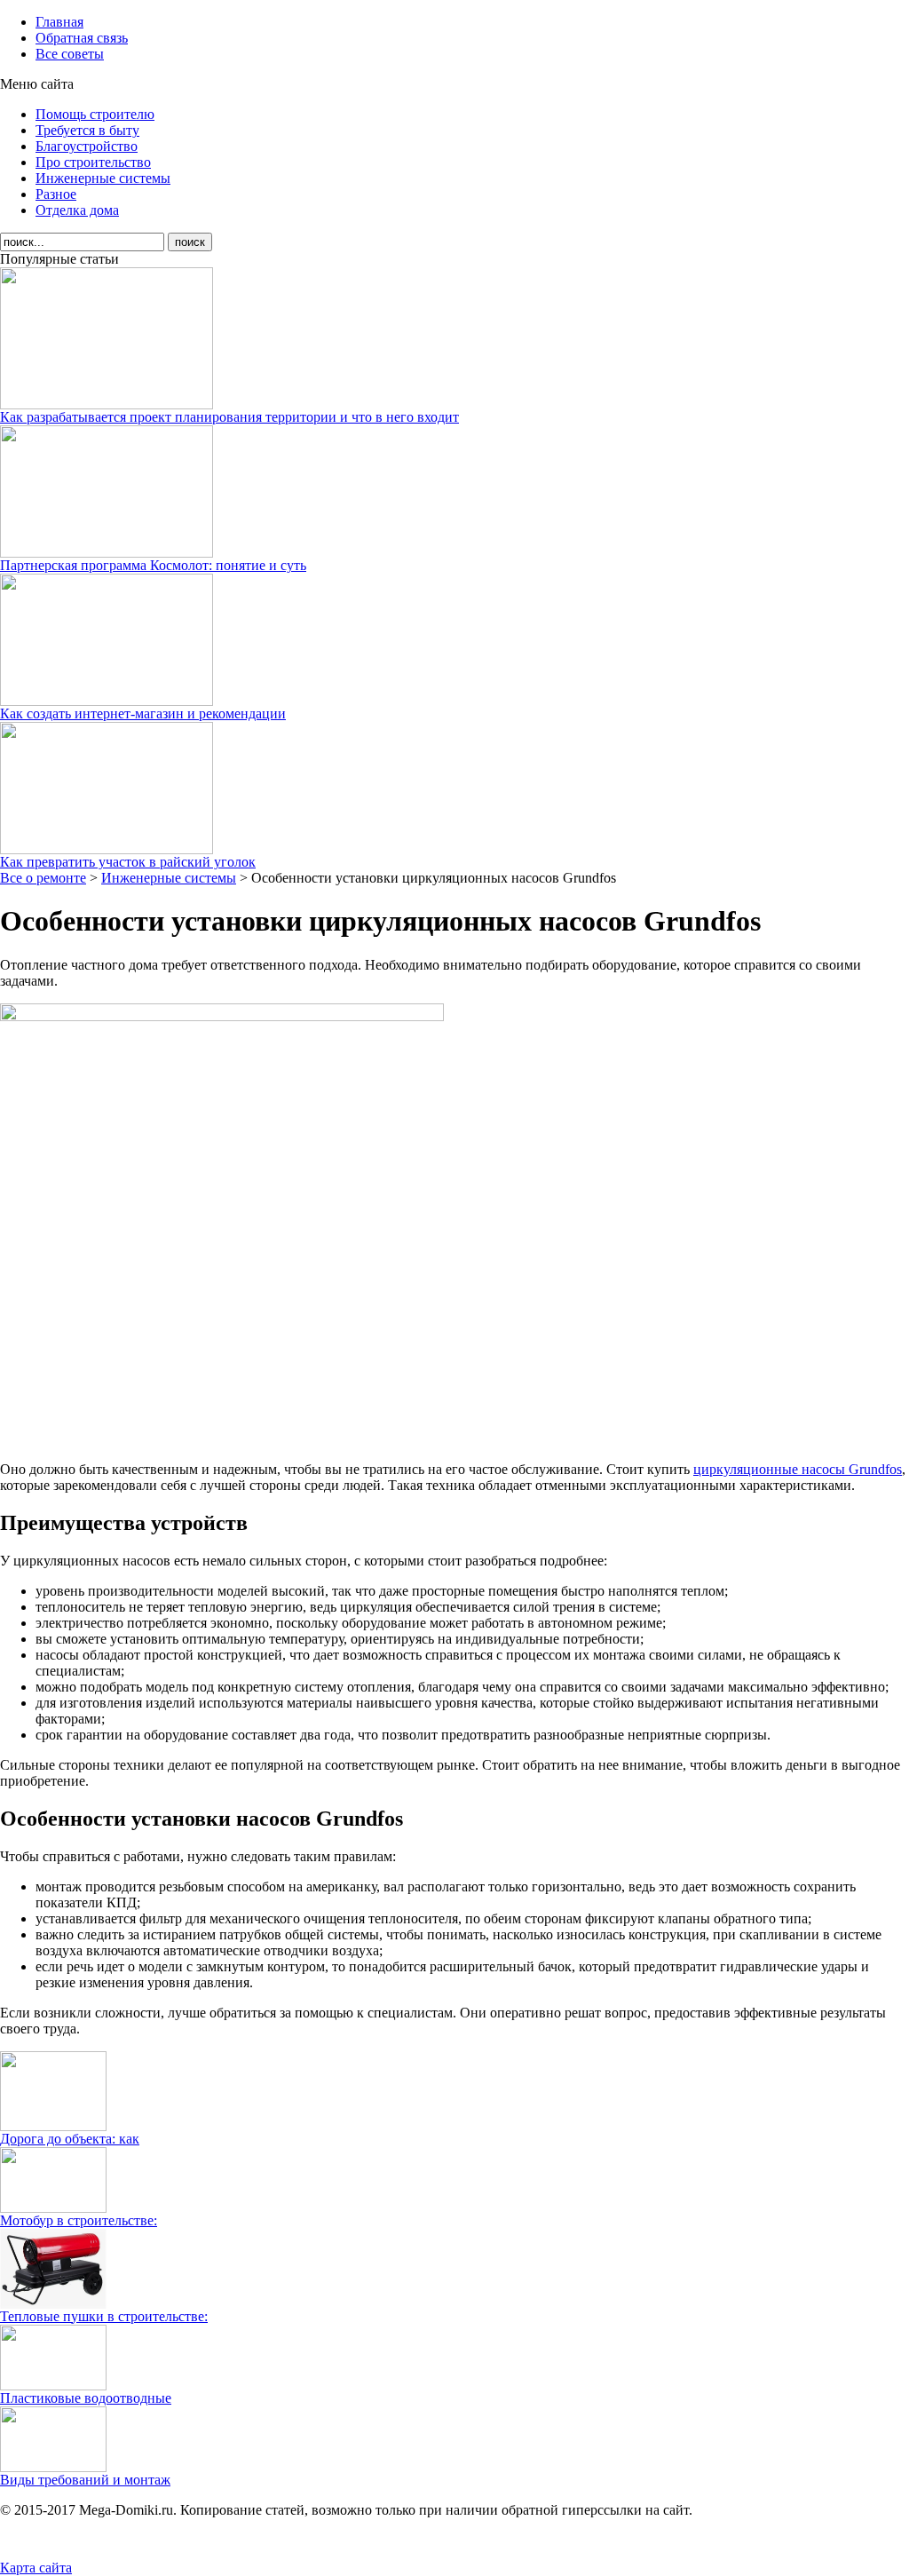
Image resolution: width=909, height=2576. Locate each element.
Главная (59, 22)
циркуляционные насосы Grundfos (798, 1469)
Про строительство (93, 162)
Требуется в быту (87, 130)
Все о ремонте (43, 878)
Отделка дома (77, 210)
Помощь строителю (95, 114)
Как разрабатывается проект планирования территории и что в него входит (229, 417)
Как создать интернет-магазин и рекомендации (143, 713)
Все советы (70, 54)
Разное (56, 194)
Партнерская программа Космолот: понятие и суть (153, 565)
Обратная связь (82, 38)
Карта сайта (36, 2568)
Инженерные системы (103, 178)
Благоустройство (87, 146)
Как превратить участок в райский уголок (128, 862)
